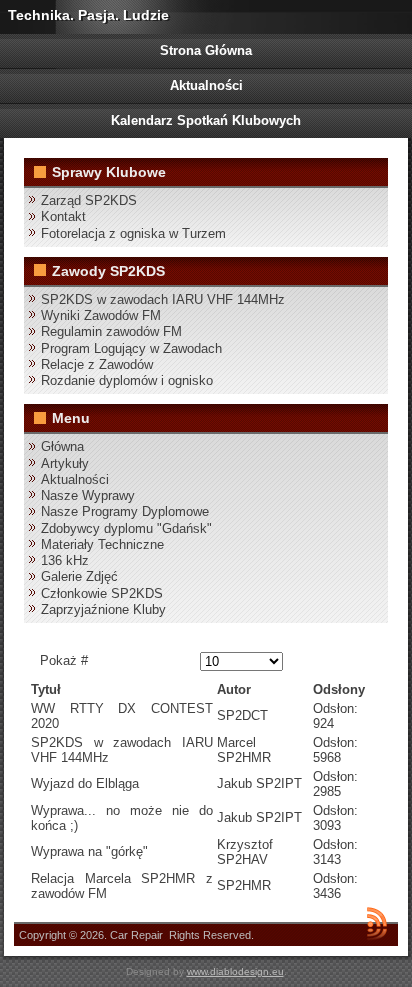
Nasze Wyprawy (88, 495)
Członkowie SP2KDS (102, 593)
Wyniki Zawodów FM (101, 315)
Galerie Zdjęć (79, 576)
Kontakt (63, 216)
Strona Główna (206, 50)
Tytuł (46, 689)
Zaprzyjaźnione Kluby (103, 609)
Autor (234, 689)
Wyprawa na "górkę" (89, 851)
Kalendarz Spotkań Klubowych (206, 120)
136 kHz (65, 560)
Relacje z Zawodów (97, 364)
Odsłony (339, 689)
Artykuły (65, 463)
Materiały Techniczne (102, 544)
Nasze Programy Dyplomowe (125, 511)
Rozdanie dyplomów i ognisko (127, 380)
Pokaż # (64, 660)
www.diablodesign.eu (235, 971)
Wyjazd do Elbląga (85, 783)
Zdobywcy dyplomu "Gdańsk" (126, 528)
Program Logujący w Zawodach (131, 348)
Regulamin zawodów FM (111, 331)
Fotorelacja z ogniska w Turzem (133, 233)
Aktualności (206, 85)
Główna (62, 446)
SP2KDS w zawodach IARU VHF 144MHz (163, 299)
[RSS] (377, 923)
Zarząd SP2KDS (89, 200)
